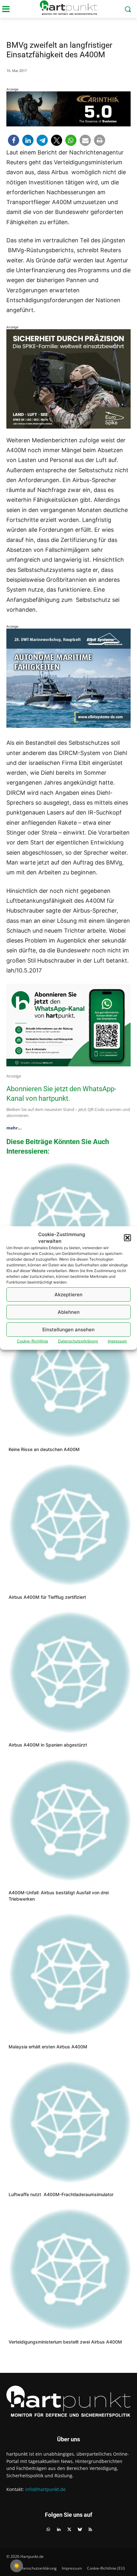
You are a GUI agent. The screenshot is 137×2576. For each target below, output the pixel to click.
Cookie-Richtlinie (32, 1341)
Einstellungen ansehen (68, 1330)
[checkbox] (17, 2566)
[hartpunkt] (68, 8)
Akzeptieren (68, 1295)
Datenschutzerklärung (78, 1341)
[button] (127, 1238)
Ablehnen (69, 1312)
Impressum (117, 1341)
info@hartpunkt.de (45, 2489)
